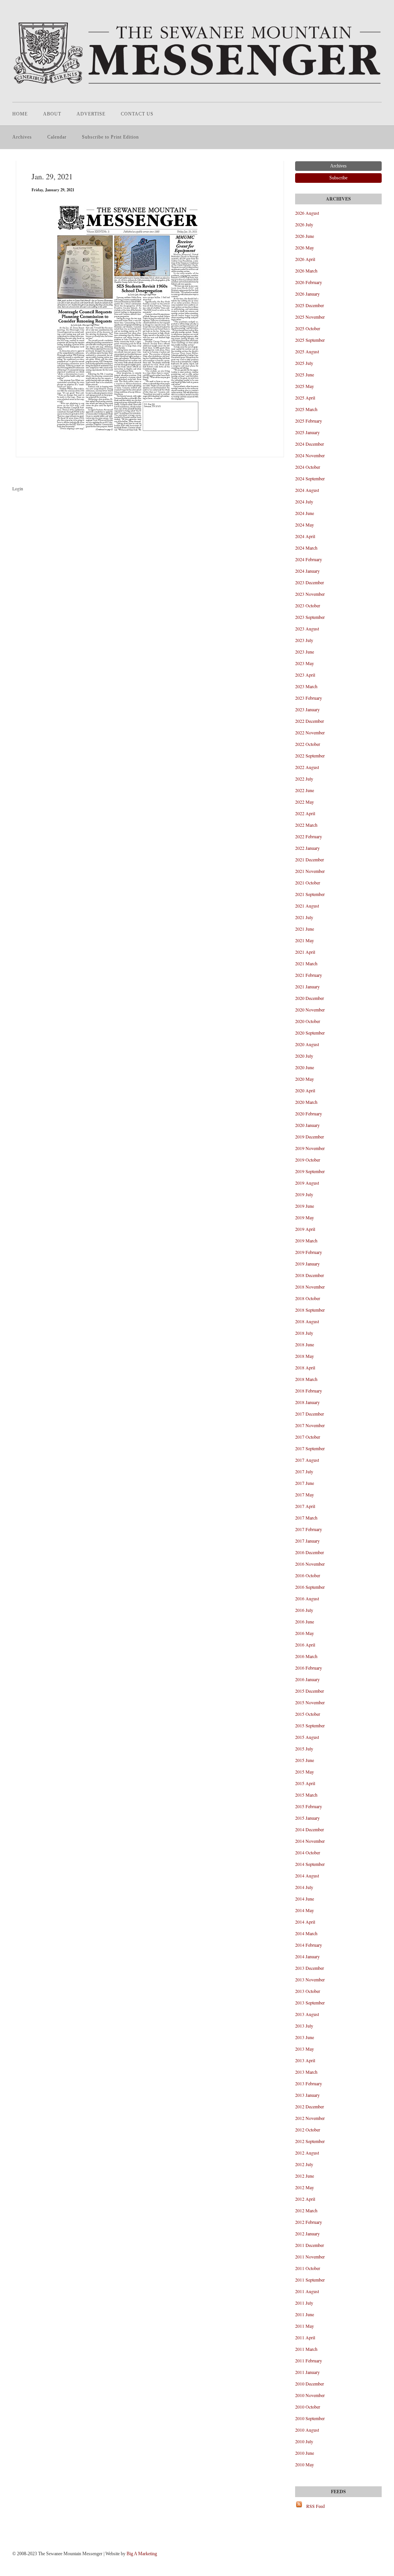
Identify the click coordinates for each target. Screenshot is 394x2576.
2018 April (305, 1367)
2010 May (305, 2464)
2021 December (310, 859)
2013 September (310, 2003)
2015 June (305, 1760)
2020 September (310, 1033)
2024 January (307, 571)
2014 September (310, 1864)
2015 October (308, 1714)
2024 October (308, 467)
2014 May (305, 1910)
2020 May (305, 1079)
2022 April (305, 813)
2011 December (310, 2245)
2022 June (305, 790)
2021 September (310, 894)
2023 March (306, 686)
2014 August (307, 1876)
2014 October (308, 1852)
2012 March (306, 2210)
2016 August (307, 1598)
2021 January (307, 986)
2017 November (310, 1425)
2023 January (307, 709)
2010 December (310, 2384)
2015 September (310, 1725)
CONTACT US (137, 114)
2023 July (304, 640)
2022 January (307, 848)
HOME (20, 114)
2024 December (310, 444)
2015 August (307, 1737)
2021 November (310, 871)
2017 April (305, 1506)
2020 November (310, 1010)
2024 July (304, 501)
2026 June (305, 236)
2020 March (306, 1102)
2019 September (310, 1171)
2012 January (307, 2233)
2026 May (305, 247)
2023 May (305, 663)
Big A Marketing (142, 2554)
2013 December (310, 1968)
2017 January (307, 1541)
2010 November (310, 2395)
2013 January (307, 2095)
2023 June (305, 652)
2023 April (305, 675)
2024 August (307, 490)
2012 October (308, 2130)
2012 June (305, 2176)
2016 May (305, 1633)
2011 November (310, 2257)
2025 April (305, 398)
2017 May (305, 1494)
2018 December (310, 1275)
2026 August (307, 213)
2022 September (310, 756)
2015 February (309, 1806)
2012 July (304, 2164)
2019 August (307, 1183)
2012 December (310, 2106)
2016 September (310, 1587)
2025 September (310, 340)
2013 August (307, 2014)
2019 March (306, 1240)
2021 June (305, 929)
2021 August (307, 906)
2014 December (310, 1829)
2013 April (305, 2060)
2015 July (304, 1749)
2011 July (304, 2303)
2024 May (305, 525)
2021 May (305, 940)
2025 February (309, 421)
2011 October (308, 2268)
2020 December (310, 998)
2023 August (307, 629)
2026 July (304, 224)
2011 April (305, 2337)
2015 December (310, 1691)
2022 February (309, 836)
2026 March (306, 271)
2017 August (307, 1460)
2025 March (306, 409)
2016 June (305, 1621)
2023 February (309, 698)
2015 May (305, 1772)
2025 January (307, 432)
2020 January (307, 1125)
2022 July (304, 779)
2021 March (306, 963)
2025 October (308, 328)
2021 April (305, 952)
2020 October (308, 1021)
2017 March (306, 1518)
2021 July (304, 917)
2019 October (308, 1160)
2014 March (306, 1933)
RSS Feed (316, 2506)
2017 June (305, 1483)
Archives (22, 137)
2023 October (308, 605)
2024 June (305, 513)
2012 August (307, 2153)
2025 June (305, 374)
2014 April (305, 1922)
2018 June (305, 1344)
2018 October (308, 1298)
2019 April (305, 1229)
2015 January (307, 1818)
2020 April (305, 1090)
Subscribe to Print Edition (110, 137)
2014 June (305, 1899)
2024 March (306, 548)
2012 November (310, 2118)
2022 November (310, 732)
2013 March (306, 2072)
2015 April (305, 1783)
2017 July (304, 1471)
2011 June (305, 2314)
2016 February (309, 1668)
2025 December (310, 305)
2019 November (310, 1148)
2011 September (310, 2280)
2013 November (310, 1979)
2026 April (305, 259)
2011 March (306, 2349)
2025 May (305, 386)
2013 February (309, 2083)
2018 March (306, 1379)
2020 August (307, 1044)
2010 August (307, 2430)
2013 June (305, 2037)
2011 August (307, 2291)
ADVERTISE (91, 114)
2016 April (305, 1645)
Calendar (57, 137)
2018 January (307, 1402)
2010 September (310, 2418)
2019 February (309, 1252)
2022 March (306, 825)
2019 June (305, 1206)
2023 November (310, 594)
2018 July (304, 1333)
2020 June (305, 1067)
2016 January (307, 1679)
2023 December (310, 582)
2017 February (309, 1529)
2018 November (310, 1287)
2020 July (304, 1056)
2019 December (310, 1137)
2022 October (308, 744)
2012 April (305, 2199)
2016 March (306, 1656)
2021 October (308, 883)
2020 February (309, 1113)
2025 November (310, 317)
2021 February (309, 975)
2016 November (310, 1564)
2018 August (307, 1321)
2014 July (304, 1887)
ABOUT (52, 114)
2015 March (306, 1795)
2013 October (308, 1991)
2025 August (307, 351)
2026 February (309, 282)
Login (18, 488)
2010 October (308, 2407)
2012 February (309, 2222)
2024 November (310, 455)
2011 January (307, 2372)
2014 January (307, 1956)
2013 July (304, 2026)
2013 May (305, 2049)
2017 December (310, 1414)
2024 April (305, 536)
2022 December (310, 721)
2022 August (307, 767)
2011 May (305, 2326)
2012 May (305, 2187)
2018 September (310, 1310)
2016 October (308, 1575)
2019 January (307, 1264)
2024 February (309, 559)
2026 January (307, 294)
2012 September (310, 2141)
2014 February (309, 1945)
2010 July (304, 2441)
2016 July (304, 1610)
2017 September (310, 1448)
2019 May (305, 1217)
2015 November (310, 1702)
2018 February (309, 1391)
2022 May (305, 802)
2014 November (310, 1841)
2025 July (304, 363)
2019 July (304, 1194)
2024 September (310, 478)
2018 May (305, 1356)
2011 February (309, 2360)
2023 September (310, 617)
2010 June (305, 2453)
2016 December (310, 1552)
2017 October (308, 1437)
